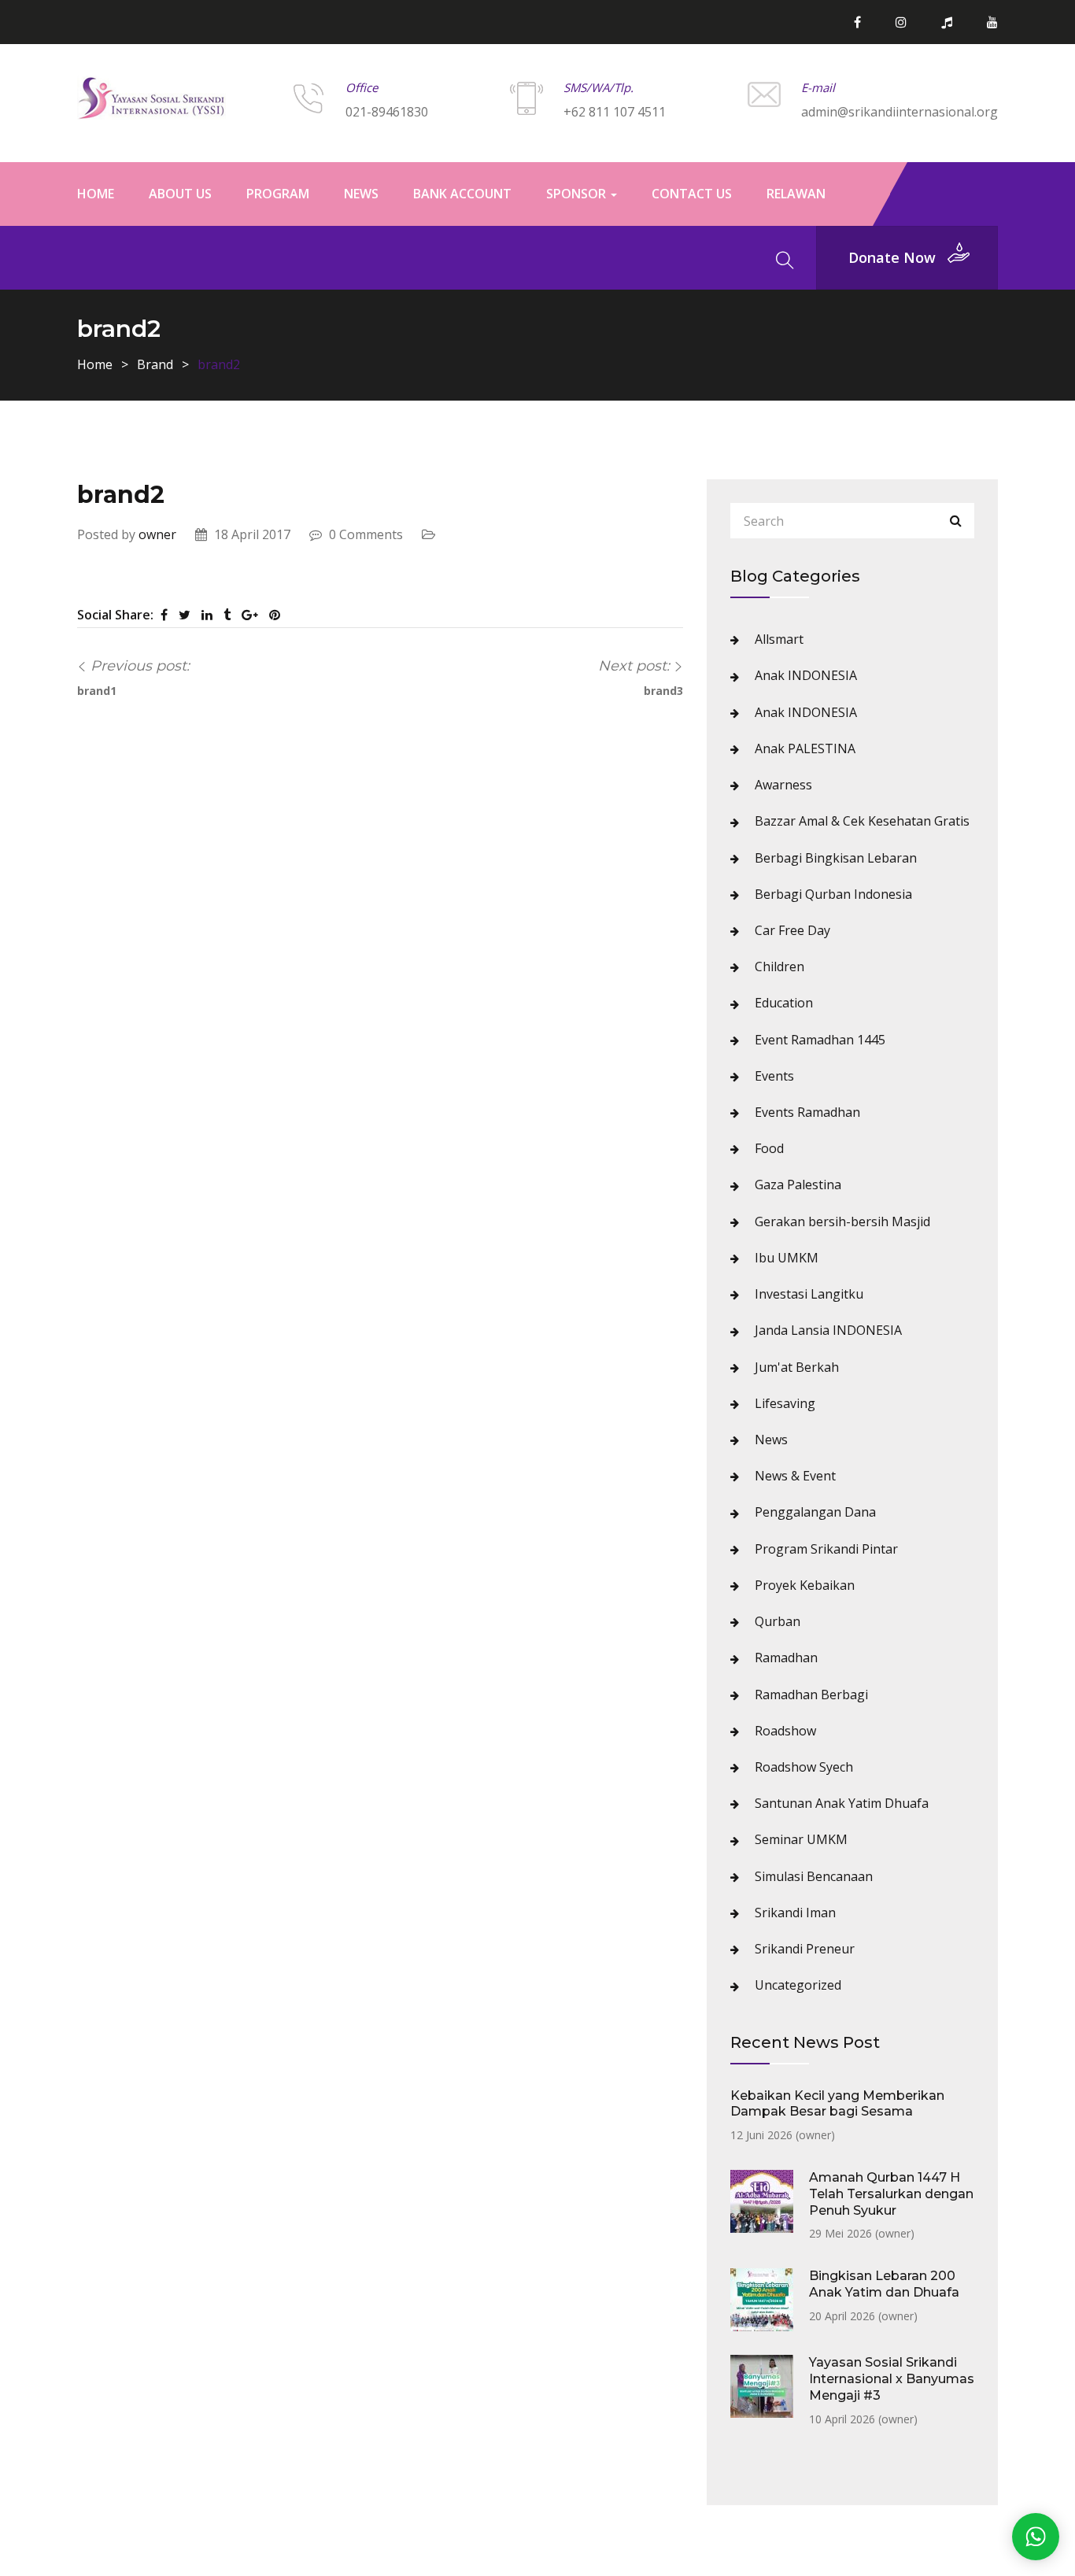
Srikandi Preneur (805, 1949)
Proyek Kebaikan (805, 1585)
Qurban (778, 1621)
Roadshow (785, 1731)
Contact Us (692, 194)
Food (769, 1148)
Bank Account (462, 194)
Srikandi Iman (795, 1913)
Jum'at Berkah (797, 1367)
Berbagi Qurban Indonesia (833, 894)
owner (157, 534)
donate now (892, 257)
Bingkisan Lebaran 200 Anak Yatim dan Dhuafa (884, 2284)
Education (784, 1003)
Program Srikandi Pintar (826, 1549)
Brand (155, 364)
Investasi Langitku (809, 1294)
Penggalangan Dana (815, 1512)
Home (96, 194)
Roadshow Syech (804, 1767)
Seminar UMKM (801, 1839)
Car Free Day (792, 930)
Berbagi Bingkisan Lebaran (836, 858)
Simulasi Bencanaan (814, 1876)
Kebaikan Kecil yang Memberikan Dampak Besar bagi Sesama (837, 2104)
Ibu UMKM (787, 1258)
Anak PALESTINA (805, 748)
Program (278, 194)
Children (779, 966)
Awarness (783, 785)
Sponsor (578, 194)
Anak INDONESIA (806, 675)
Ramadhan (786, 1658)
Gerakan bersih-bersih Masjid (842, 1221)
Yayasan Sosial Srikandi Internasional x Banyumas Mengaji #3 (892, 2379)
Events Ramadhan (807, 1112)
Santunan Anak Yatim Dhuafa (842, 1803)
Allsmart (779, 639)
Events (774, 1076)
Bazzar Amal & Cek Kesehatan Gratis (862, 821)
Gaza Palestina (798, 1185)
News (361, 194)
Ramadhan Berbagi (811, 1695)
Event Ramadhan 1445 (820, 1040)
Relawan (796, 194)
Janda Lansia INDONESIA (828, 1330)
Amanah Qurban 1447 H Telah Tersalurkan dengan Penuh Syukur (891, 2194)
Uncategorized (798, 1985)
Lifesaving (785, 1403)
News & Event (795, 1476)
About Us (180, 194)
